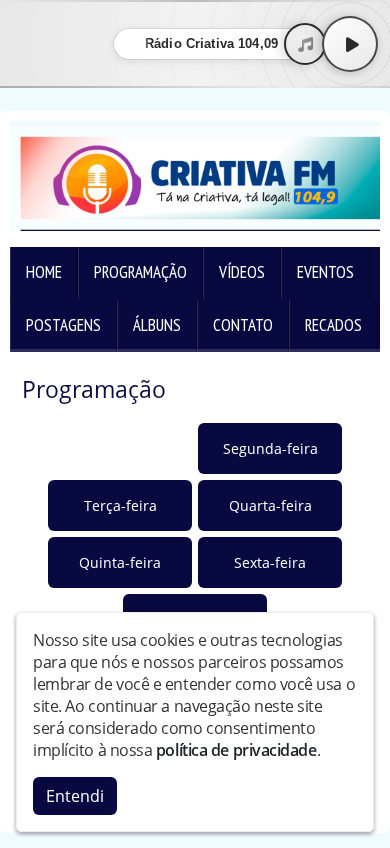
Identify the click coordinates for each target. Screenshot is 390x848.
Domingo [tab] (120, 448)
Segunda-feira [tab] (270, 448)
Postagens (63, 325)
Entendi (75, 796)
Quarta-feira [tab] (270, 505)
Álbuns (157, 325)
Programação (140, 272)
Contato (243, 325)
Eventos (325, 272)
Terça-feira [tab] (120, 505)
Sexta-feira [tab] (270, 562)
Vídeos (242, 272)
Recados (333, 325)
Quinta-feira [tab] (120, 562)
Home (44, 272)
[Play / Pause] (350, 44)
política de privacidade (236, 750)
